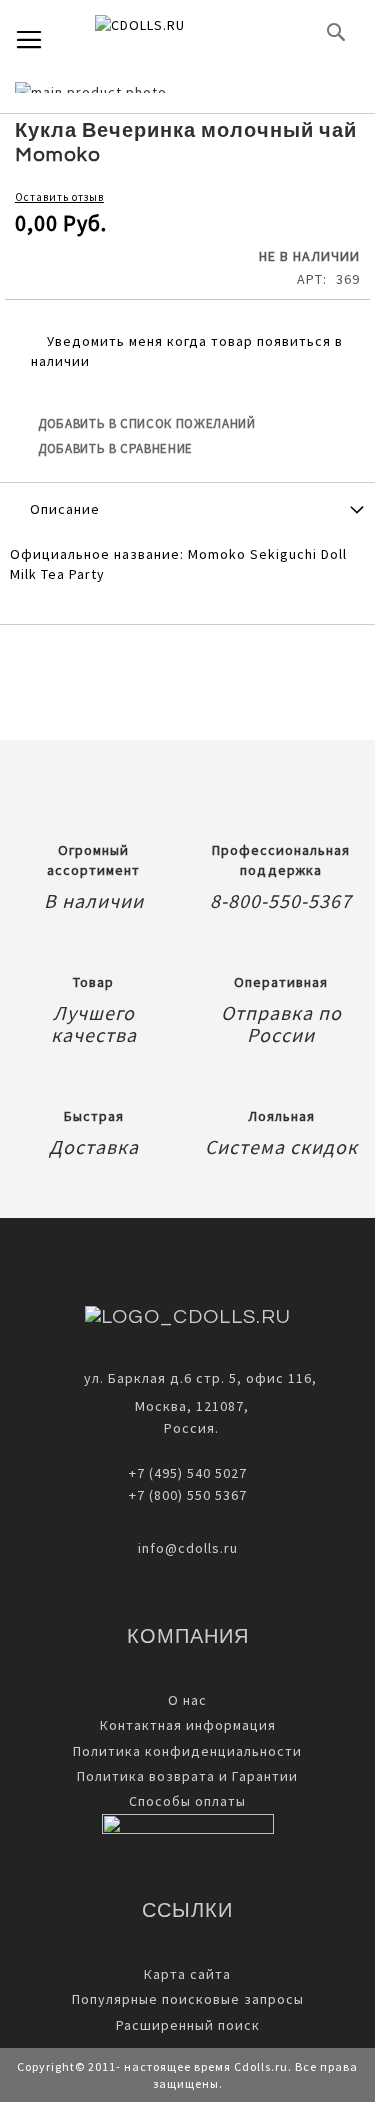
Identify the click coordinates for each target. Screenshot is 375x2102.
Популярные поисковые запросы (188, 1999)
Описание (65, 509)
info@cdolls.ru (188, 1548)
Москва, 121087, (188, 1406)
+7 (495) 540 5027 (188, 1473)
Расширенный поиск (188, 2025)
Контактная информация (188, 1725)
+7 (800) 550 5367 (188, 1495)
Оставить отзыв (59, 197)
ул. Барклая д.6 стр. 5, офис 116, (200, 1378)
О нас (187, 1700)
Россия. (187, 1428)
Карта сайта (187, 1974)
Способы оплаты (187, 1801)
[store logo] (173, 32)
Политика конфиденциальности (187, 1751)
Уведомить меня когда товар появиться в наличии (187, 351)
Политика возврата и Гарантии (187, 1776)
